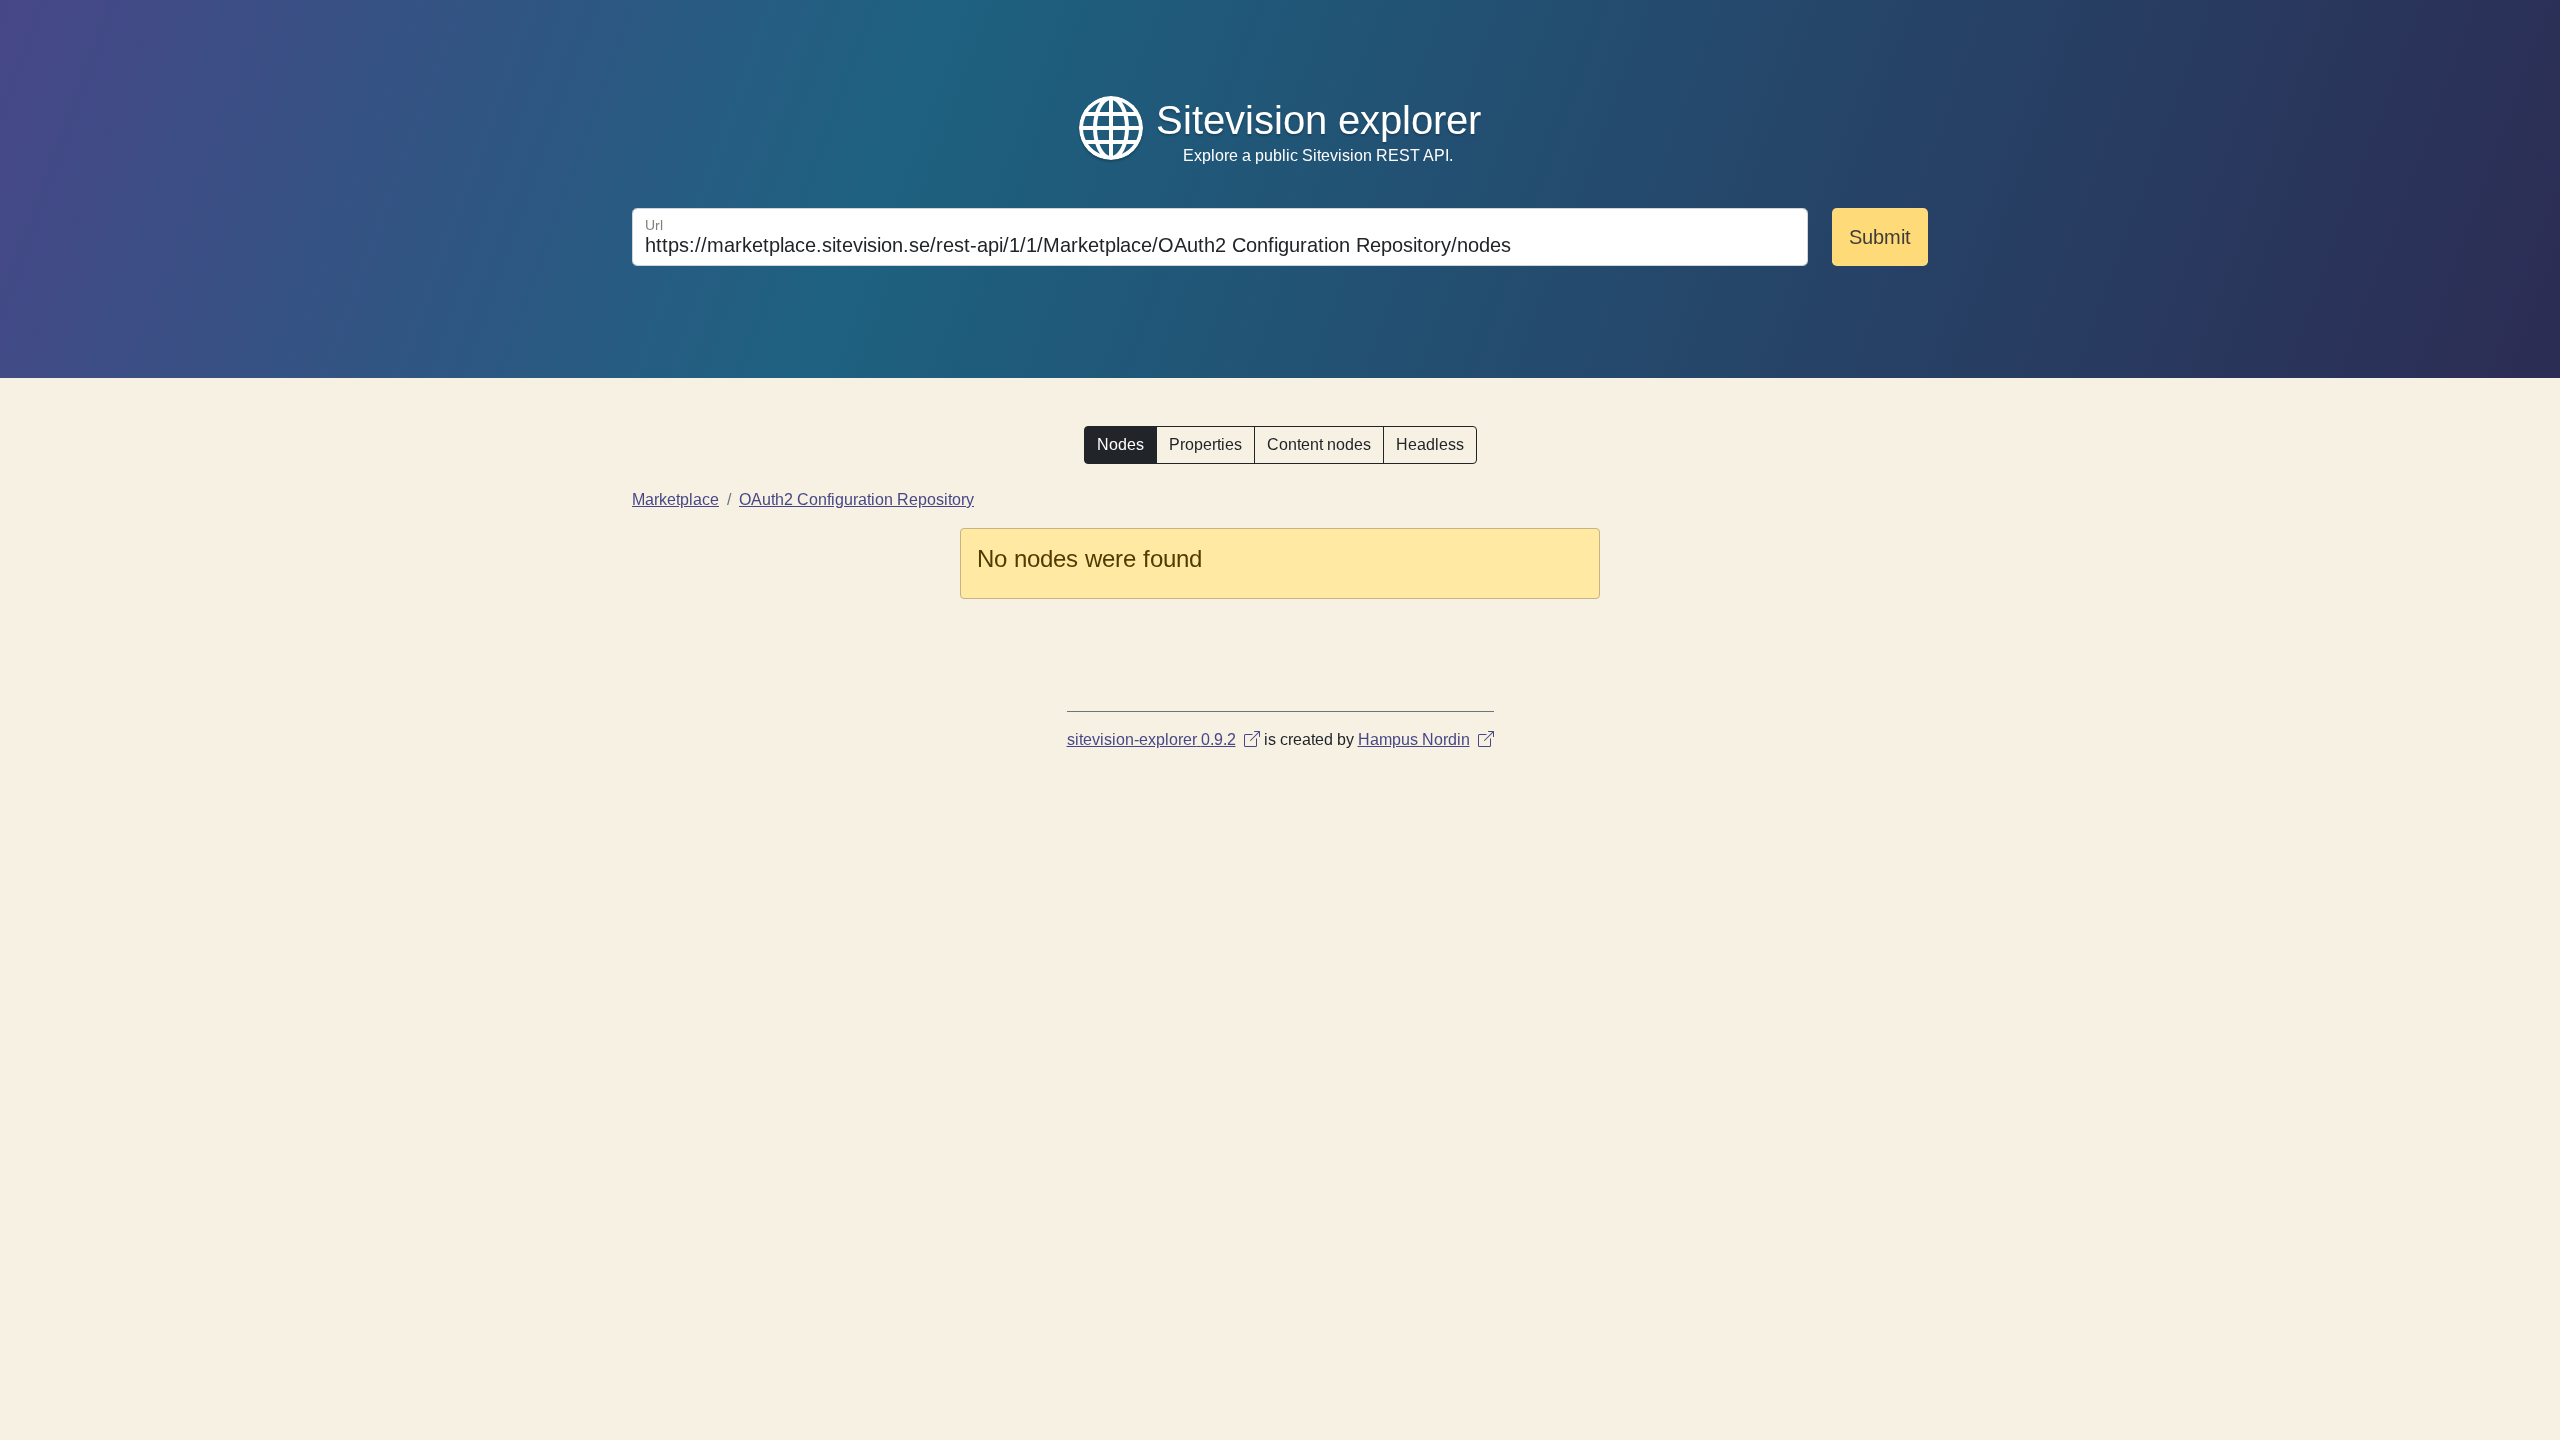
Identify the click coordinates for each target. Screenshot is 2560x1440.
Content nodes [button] (1319, 444)
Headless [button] (1430, 444)
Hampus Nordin (1414, 739)
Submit (1880, 237)
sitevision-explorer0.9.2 (1151, 739)
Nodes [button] (1120, 444)
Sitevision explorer (1318, 120)
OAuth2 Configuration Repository (856, 499)
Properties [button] (1205, 444)
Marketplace (675, 499)
